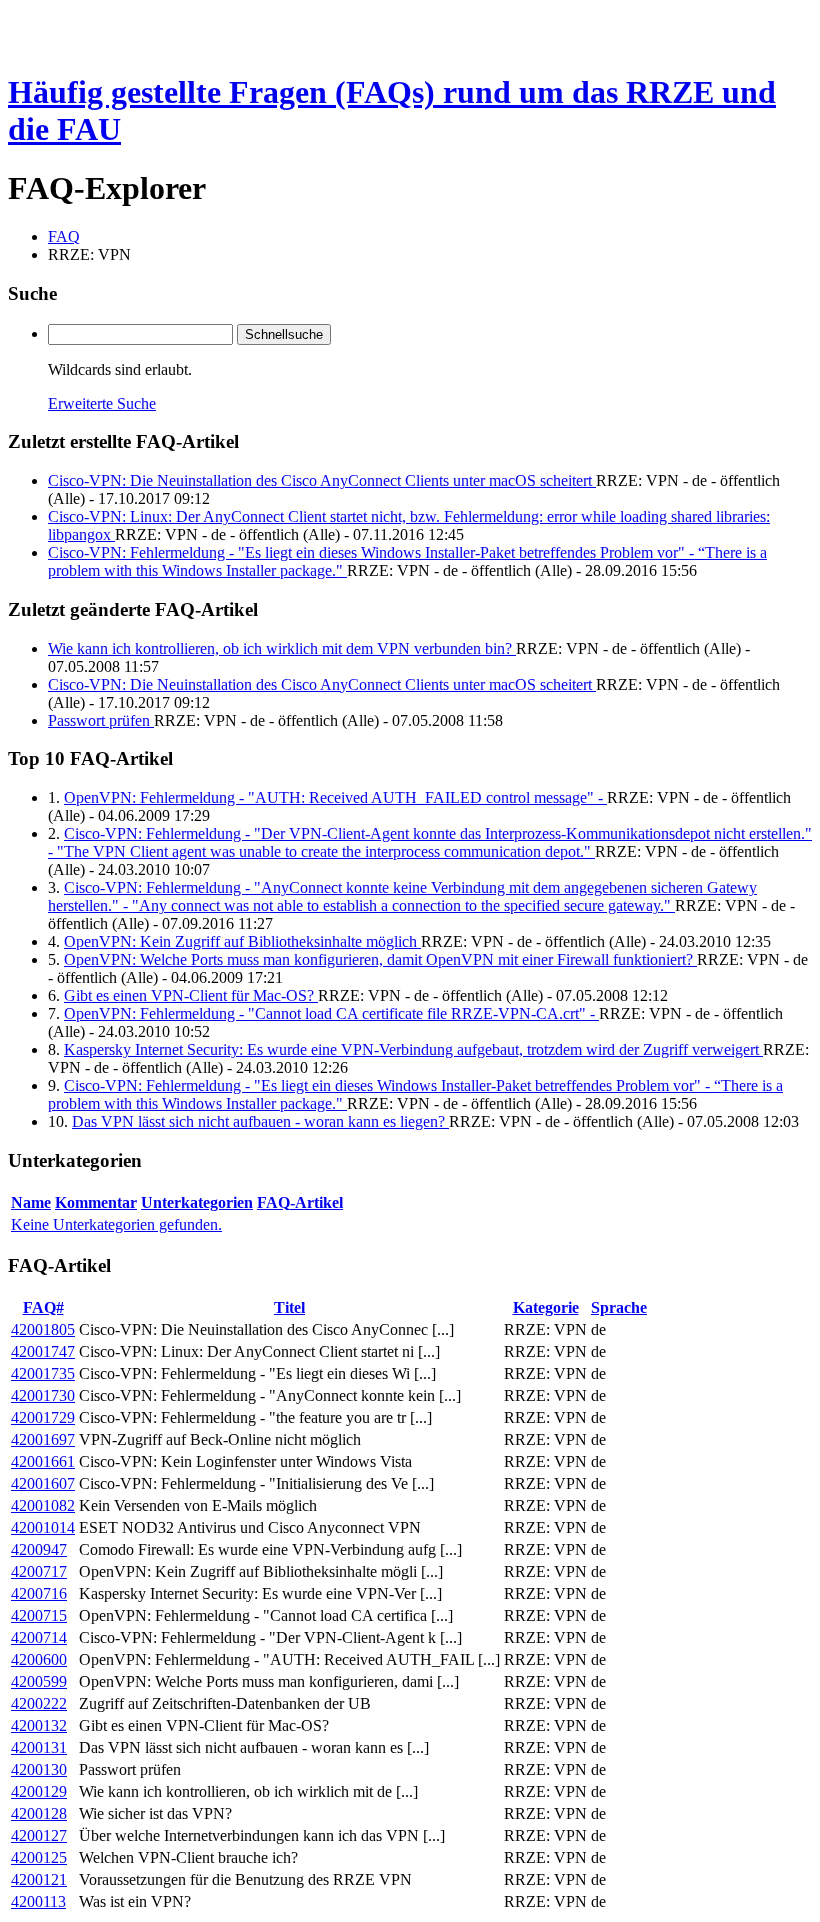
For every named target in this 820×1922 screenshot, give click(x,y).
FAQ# (43, 1307)
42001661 (43, 1461)
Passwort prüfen (101, 720)
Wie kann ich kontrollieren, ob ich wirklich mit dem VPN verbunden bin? (282, 648)
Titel (289, 1307)
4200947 (39, 1549)
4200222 (39, 1703)
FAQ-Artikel (300, 1202)
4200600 (39, 1659)
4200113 (38, 1901)
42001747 (43, 1351)
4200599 (39, 1681)
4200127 (39, 1835)
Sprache (619, 1307)
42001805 (43, 1329)
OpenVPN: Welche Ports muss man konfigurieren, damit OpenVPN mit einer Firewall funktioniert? (380, 959)
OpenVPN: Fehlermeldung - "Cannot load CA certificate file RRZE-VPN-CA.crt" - (331, 1013)
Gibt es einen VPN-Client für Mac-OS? (191, 995)
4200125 (39, 1857)
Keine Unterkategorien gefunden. (116, 1224)
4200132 (39, 1725)
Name (31, 1202)
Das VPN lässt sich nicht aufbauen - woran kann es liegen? (260, 1121)
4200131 (39, 1747)
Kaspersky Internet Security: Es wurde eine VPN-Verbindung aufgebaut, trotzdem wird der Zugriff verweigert (413, 1049)
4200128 (39, 1813)
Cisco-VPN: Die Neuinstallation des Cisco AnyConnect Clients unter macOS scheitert (322, 480)
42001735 (43, 1373)
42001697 (43, 1439)
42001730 (43, 1395)
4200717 (39, 1571)
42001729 (43, 1417)
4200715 (39, 1615)
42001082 (43, 1505)
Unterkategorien (197, 1202)
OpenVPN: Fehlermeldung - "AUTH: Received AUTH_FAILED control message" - (335, 797)
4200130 (39, 1769)
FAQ (64, 236)
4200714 (39, 1637)
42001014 (43, 1527)
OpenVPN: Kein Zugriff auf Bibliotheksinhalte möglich (242, 941)
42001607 (43, 1483)
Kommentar (96, 1202)
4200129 (39, 1791)
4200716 (39, 1593)
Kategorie (546, 1307)
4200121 (39, 1879)
